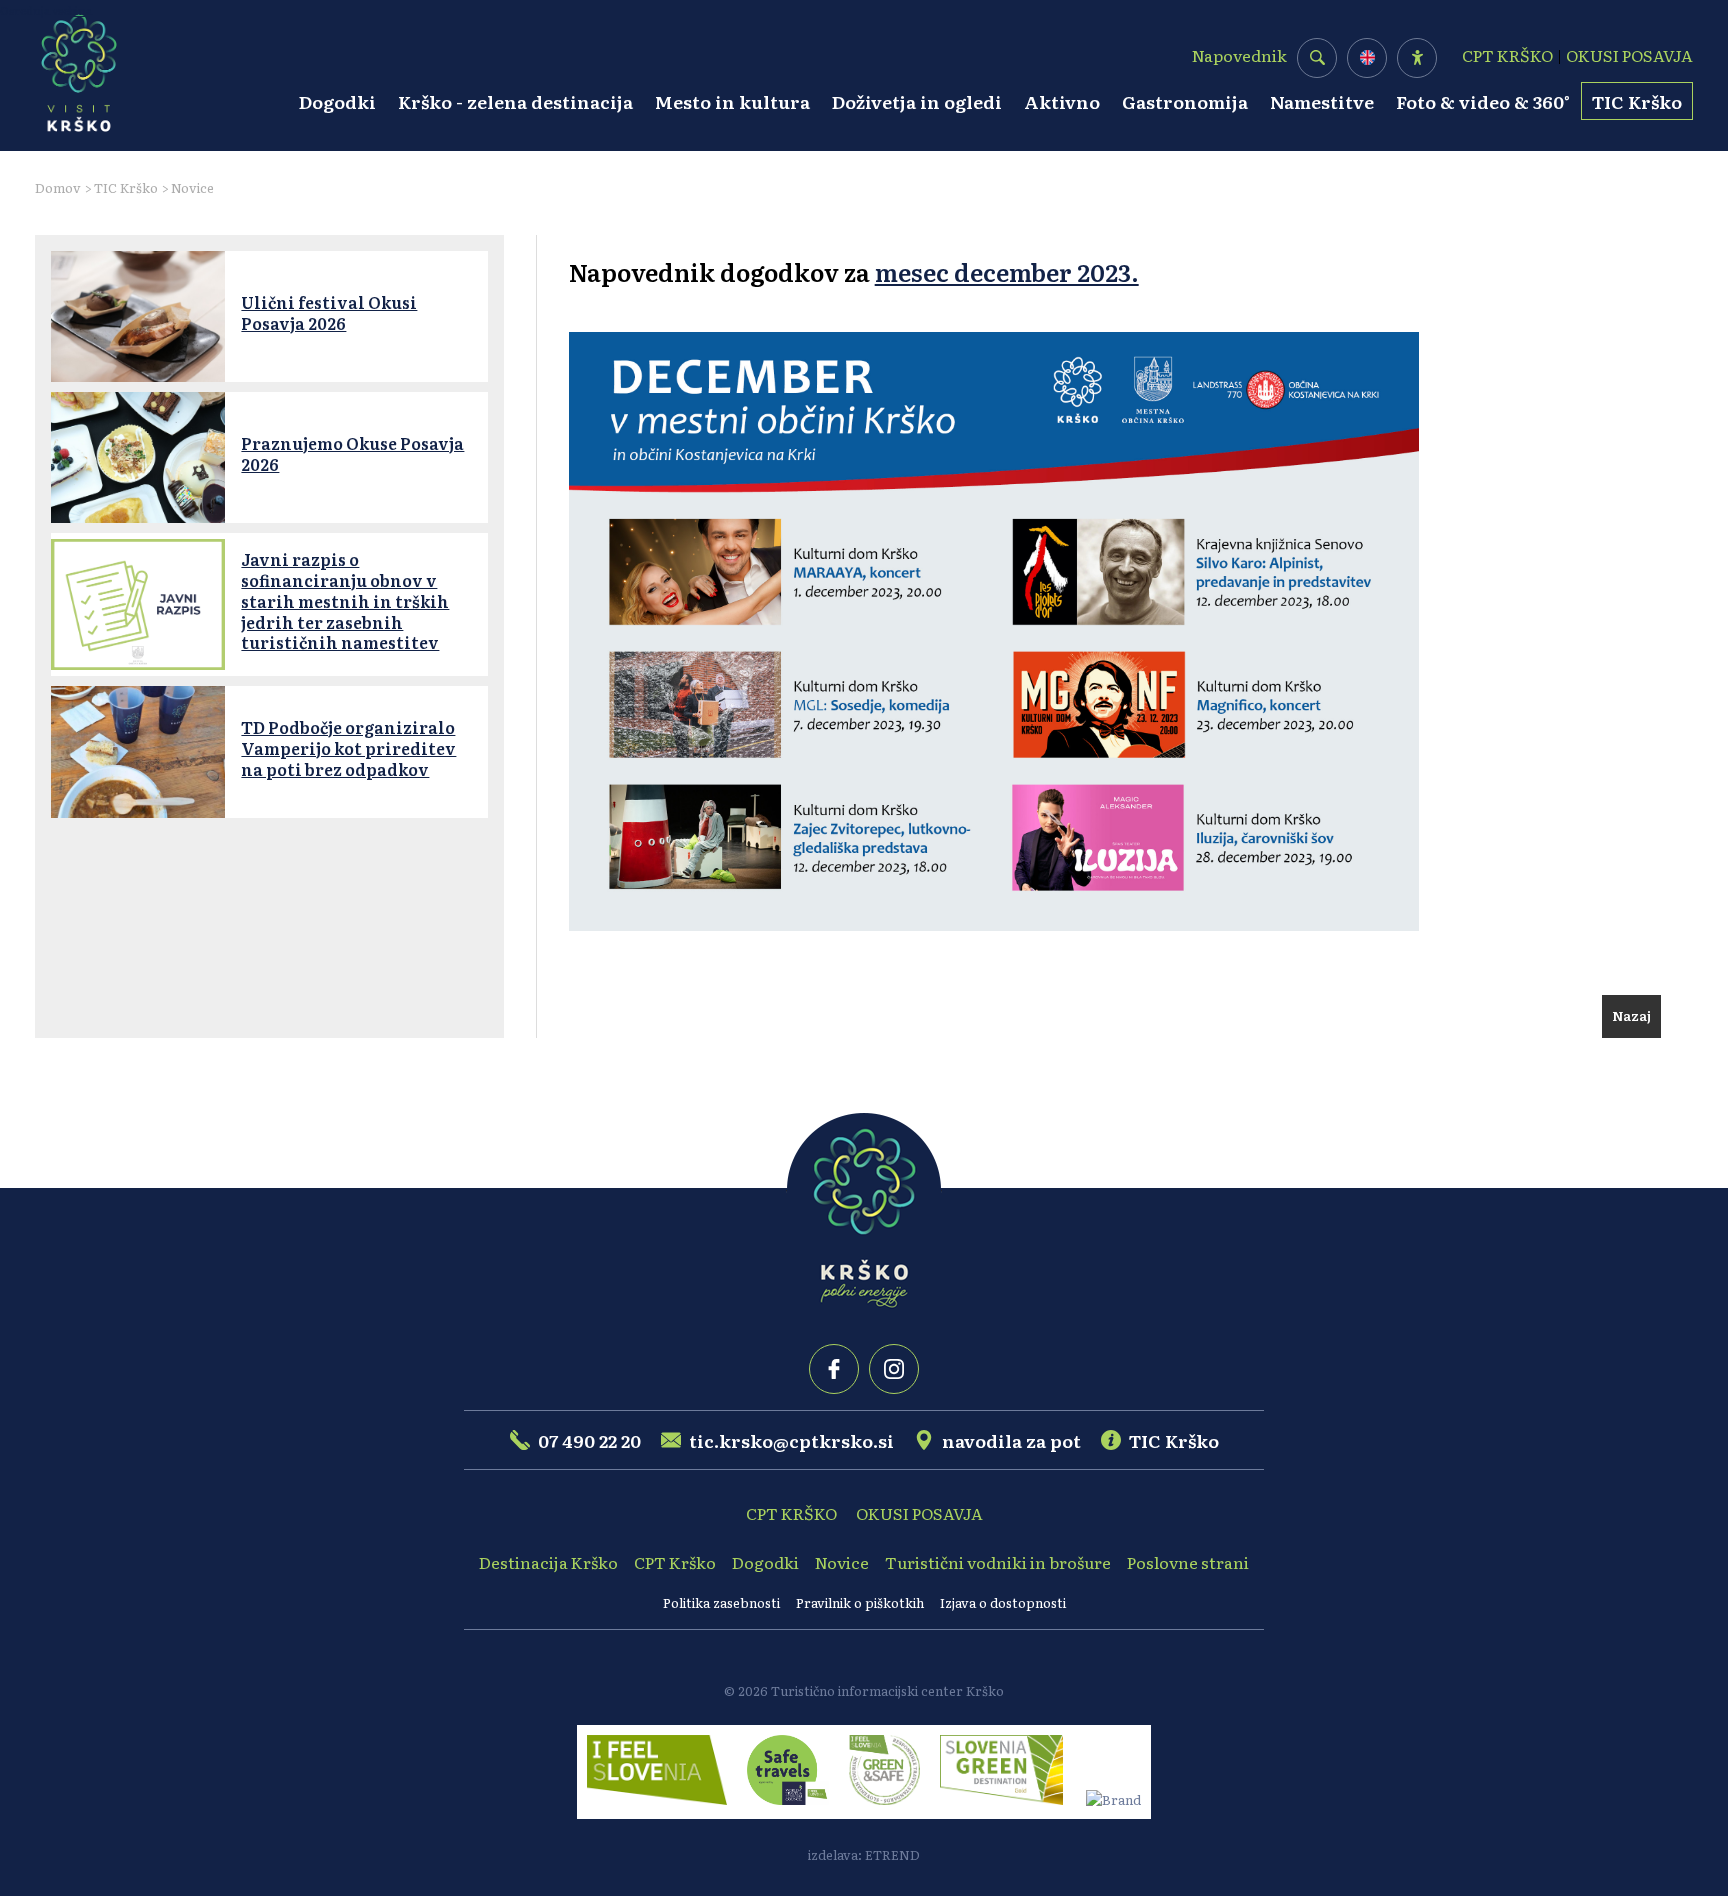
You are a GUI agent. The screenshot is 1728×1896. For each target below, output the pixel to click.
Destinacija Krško (548, 1562)
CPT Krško (675, 1562)
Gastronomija (1185, 101)
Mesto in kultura (732, 101)
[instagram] (894, 1369)
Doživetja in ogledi (917, 101)
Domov (58, 187)
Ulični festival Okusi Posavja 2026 (329, 312)
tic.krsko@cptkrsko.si (791, 1440)
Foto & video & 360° (1483, 101)
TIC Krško (1637, 101)
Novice (192, 187)
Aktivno (1062, 101)
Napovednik (1239, 55)
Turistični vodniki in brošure (998, 1562)
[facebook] (834, 1369)
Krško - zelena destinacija (515, 101)
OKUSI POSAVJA (1629, 55)
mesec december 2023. (1007, 271)
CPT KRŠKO (1507, 55)
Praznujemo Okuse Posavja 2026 (352, 453)
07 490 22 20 (589, 1440)
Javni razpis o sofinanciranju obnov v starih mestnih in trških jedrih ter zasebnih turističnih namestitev (345, 600)
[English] (1367, 57)
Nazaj (1631, 1015)
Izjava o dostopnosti (1003, 1602)
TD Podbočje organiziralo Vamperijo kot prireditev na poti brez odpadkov (348, 748)
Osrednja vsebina (46, 10)
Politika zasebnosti (721, 1602)
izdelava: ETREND (864, 1854)
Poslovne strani (1188, 1562)
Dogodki (337, 101)
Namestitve (1322, 101)
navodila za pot (1011, 1440)
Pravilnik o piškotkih (860, 1602)
